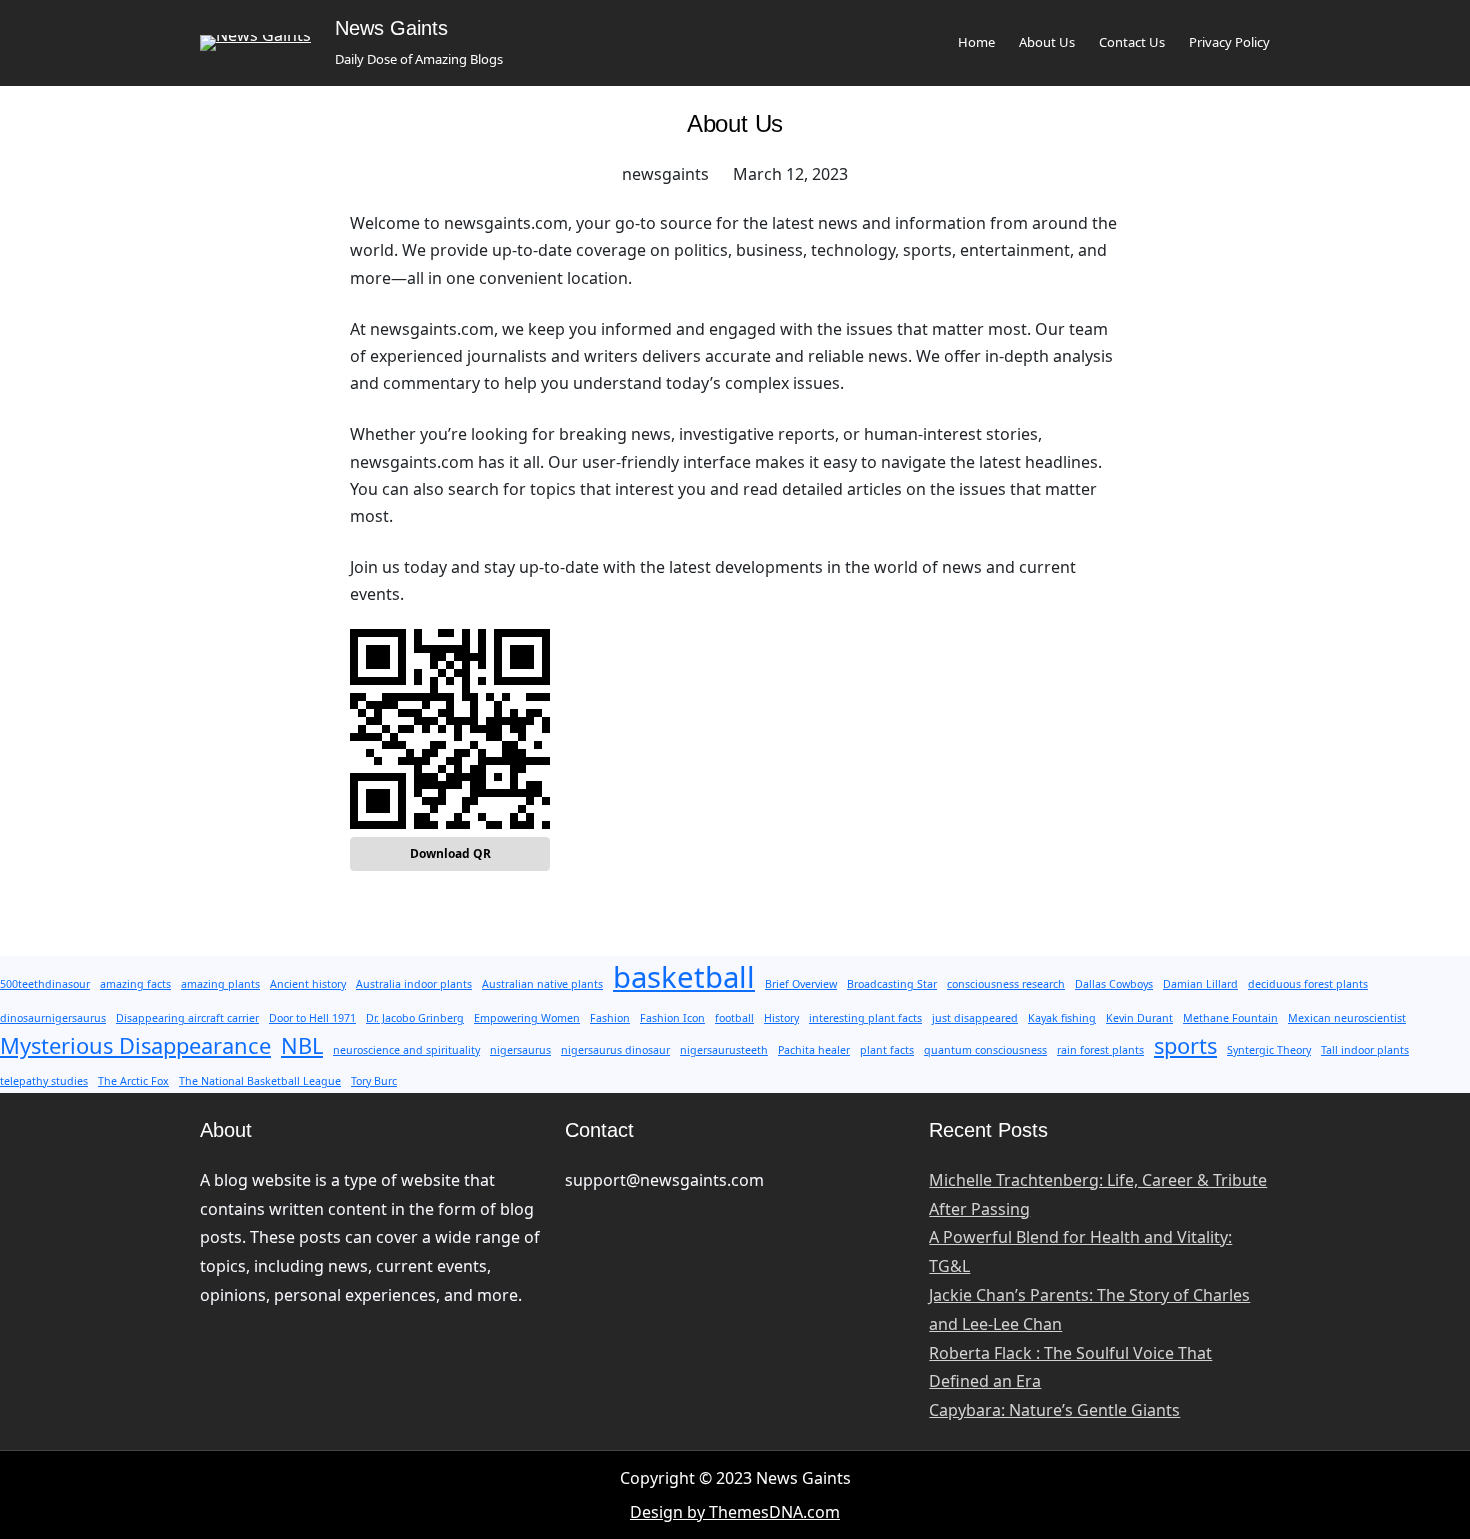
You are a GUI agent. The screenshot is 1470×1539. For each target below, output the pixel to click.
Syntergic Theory (1269, 1050)
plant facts (887, 1050)
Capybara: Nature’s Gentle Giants (1054, 1410)
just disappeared (975, 1018)
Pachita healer (814, 1050)
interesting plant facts (865, 1018)
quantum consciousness (985, 1050)
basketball (684, 977)
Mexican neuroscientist (1347, 1018)
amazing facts (135, 984)
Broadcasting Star (892, 984)
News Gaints (391, 28)
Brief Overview (801, 984)
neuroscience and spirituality (406, 1050)
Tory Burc (374, 1081)
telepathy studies (44, 1081)
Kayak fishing (1062, 1018)
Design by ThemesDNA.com (735, 1512)
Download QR (450, 853)
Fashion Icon (672, 1018)
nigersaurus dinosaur (615, 1050)
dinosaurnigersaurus (53, 1018)
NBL (302, 1045)
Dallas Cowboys (1114, 984)
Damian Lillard (1200, 984)
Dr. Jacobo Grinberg (415, 1018)
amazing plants (220, 984)
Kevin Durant (1139, 1018)
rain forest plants (1100, 1050)
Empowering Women (527, 1018)
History (781, 1018)
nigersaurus (520, 1050)
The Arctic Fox (133, 1081)
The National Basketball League (260, 1081)
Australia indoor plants (414, 984)
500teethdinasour (45, 984)
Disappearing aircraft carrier (187, 1018)
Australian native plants (542, 984)
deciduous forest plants (1308, 984)
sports (1185, 1045)
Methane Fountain (1230, 1018)
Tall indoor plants (1365, 1050)
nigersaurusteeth (724, 1050)
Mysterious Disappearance (135, 1045)
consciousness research (1006, 984)
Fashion (610, 1018)
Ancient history (308, 984)
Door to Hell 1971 (312, 1018)
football (734, 1018)
